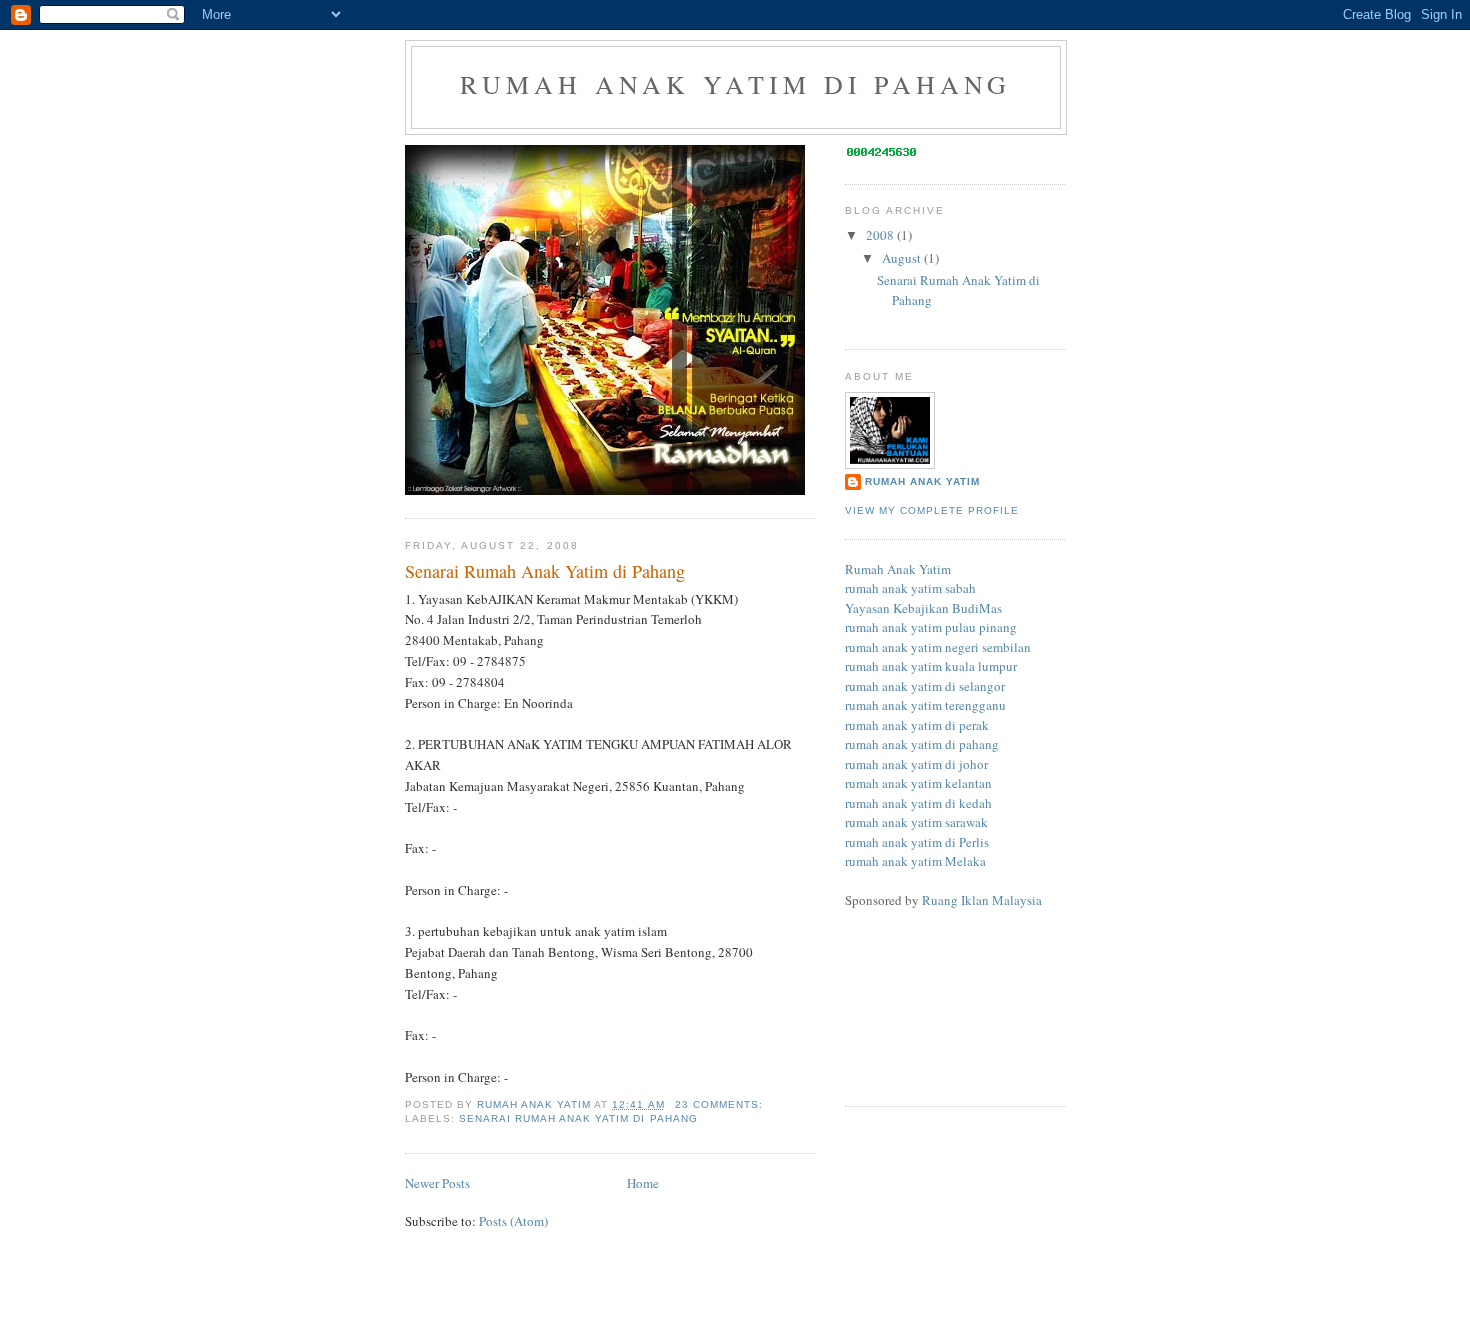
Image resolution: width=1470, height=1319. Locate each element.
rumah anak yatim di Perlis (917, 842)
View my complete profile (932, 510)
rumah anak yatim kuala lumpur (931, 666)
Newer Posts (437, 1183)
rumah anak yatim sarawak (916, 822)
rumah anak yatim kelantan (918, 783)
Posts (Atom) (513, 1221)
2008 (881, 235)
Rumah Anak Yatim (922, 481)
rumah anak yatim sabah (910, 588)
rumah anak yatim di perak (917, 725)
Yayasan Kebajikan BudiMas (923, 608)
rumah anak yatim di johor (916, 764)
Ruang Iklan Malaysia (982, 900)
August (903, 258)
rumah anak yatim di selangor (925, 686)
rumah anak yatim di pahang (735, 84)
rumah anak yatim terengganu (925, 705)
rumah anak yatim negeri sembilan (938, 647)
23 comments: (721, 1104)
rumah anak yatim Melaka (915, 861)
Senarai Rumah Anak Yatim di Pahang (545, 571)
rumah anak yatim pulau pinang (931, 627)
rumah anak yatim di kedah (918, 803)
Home (643, 1183)
